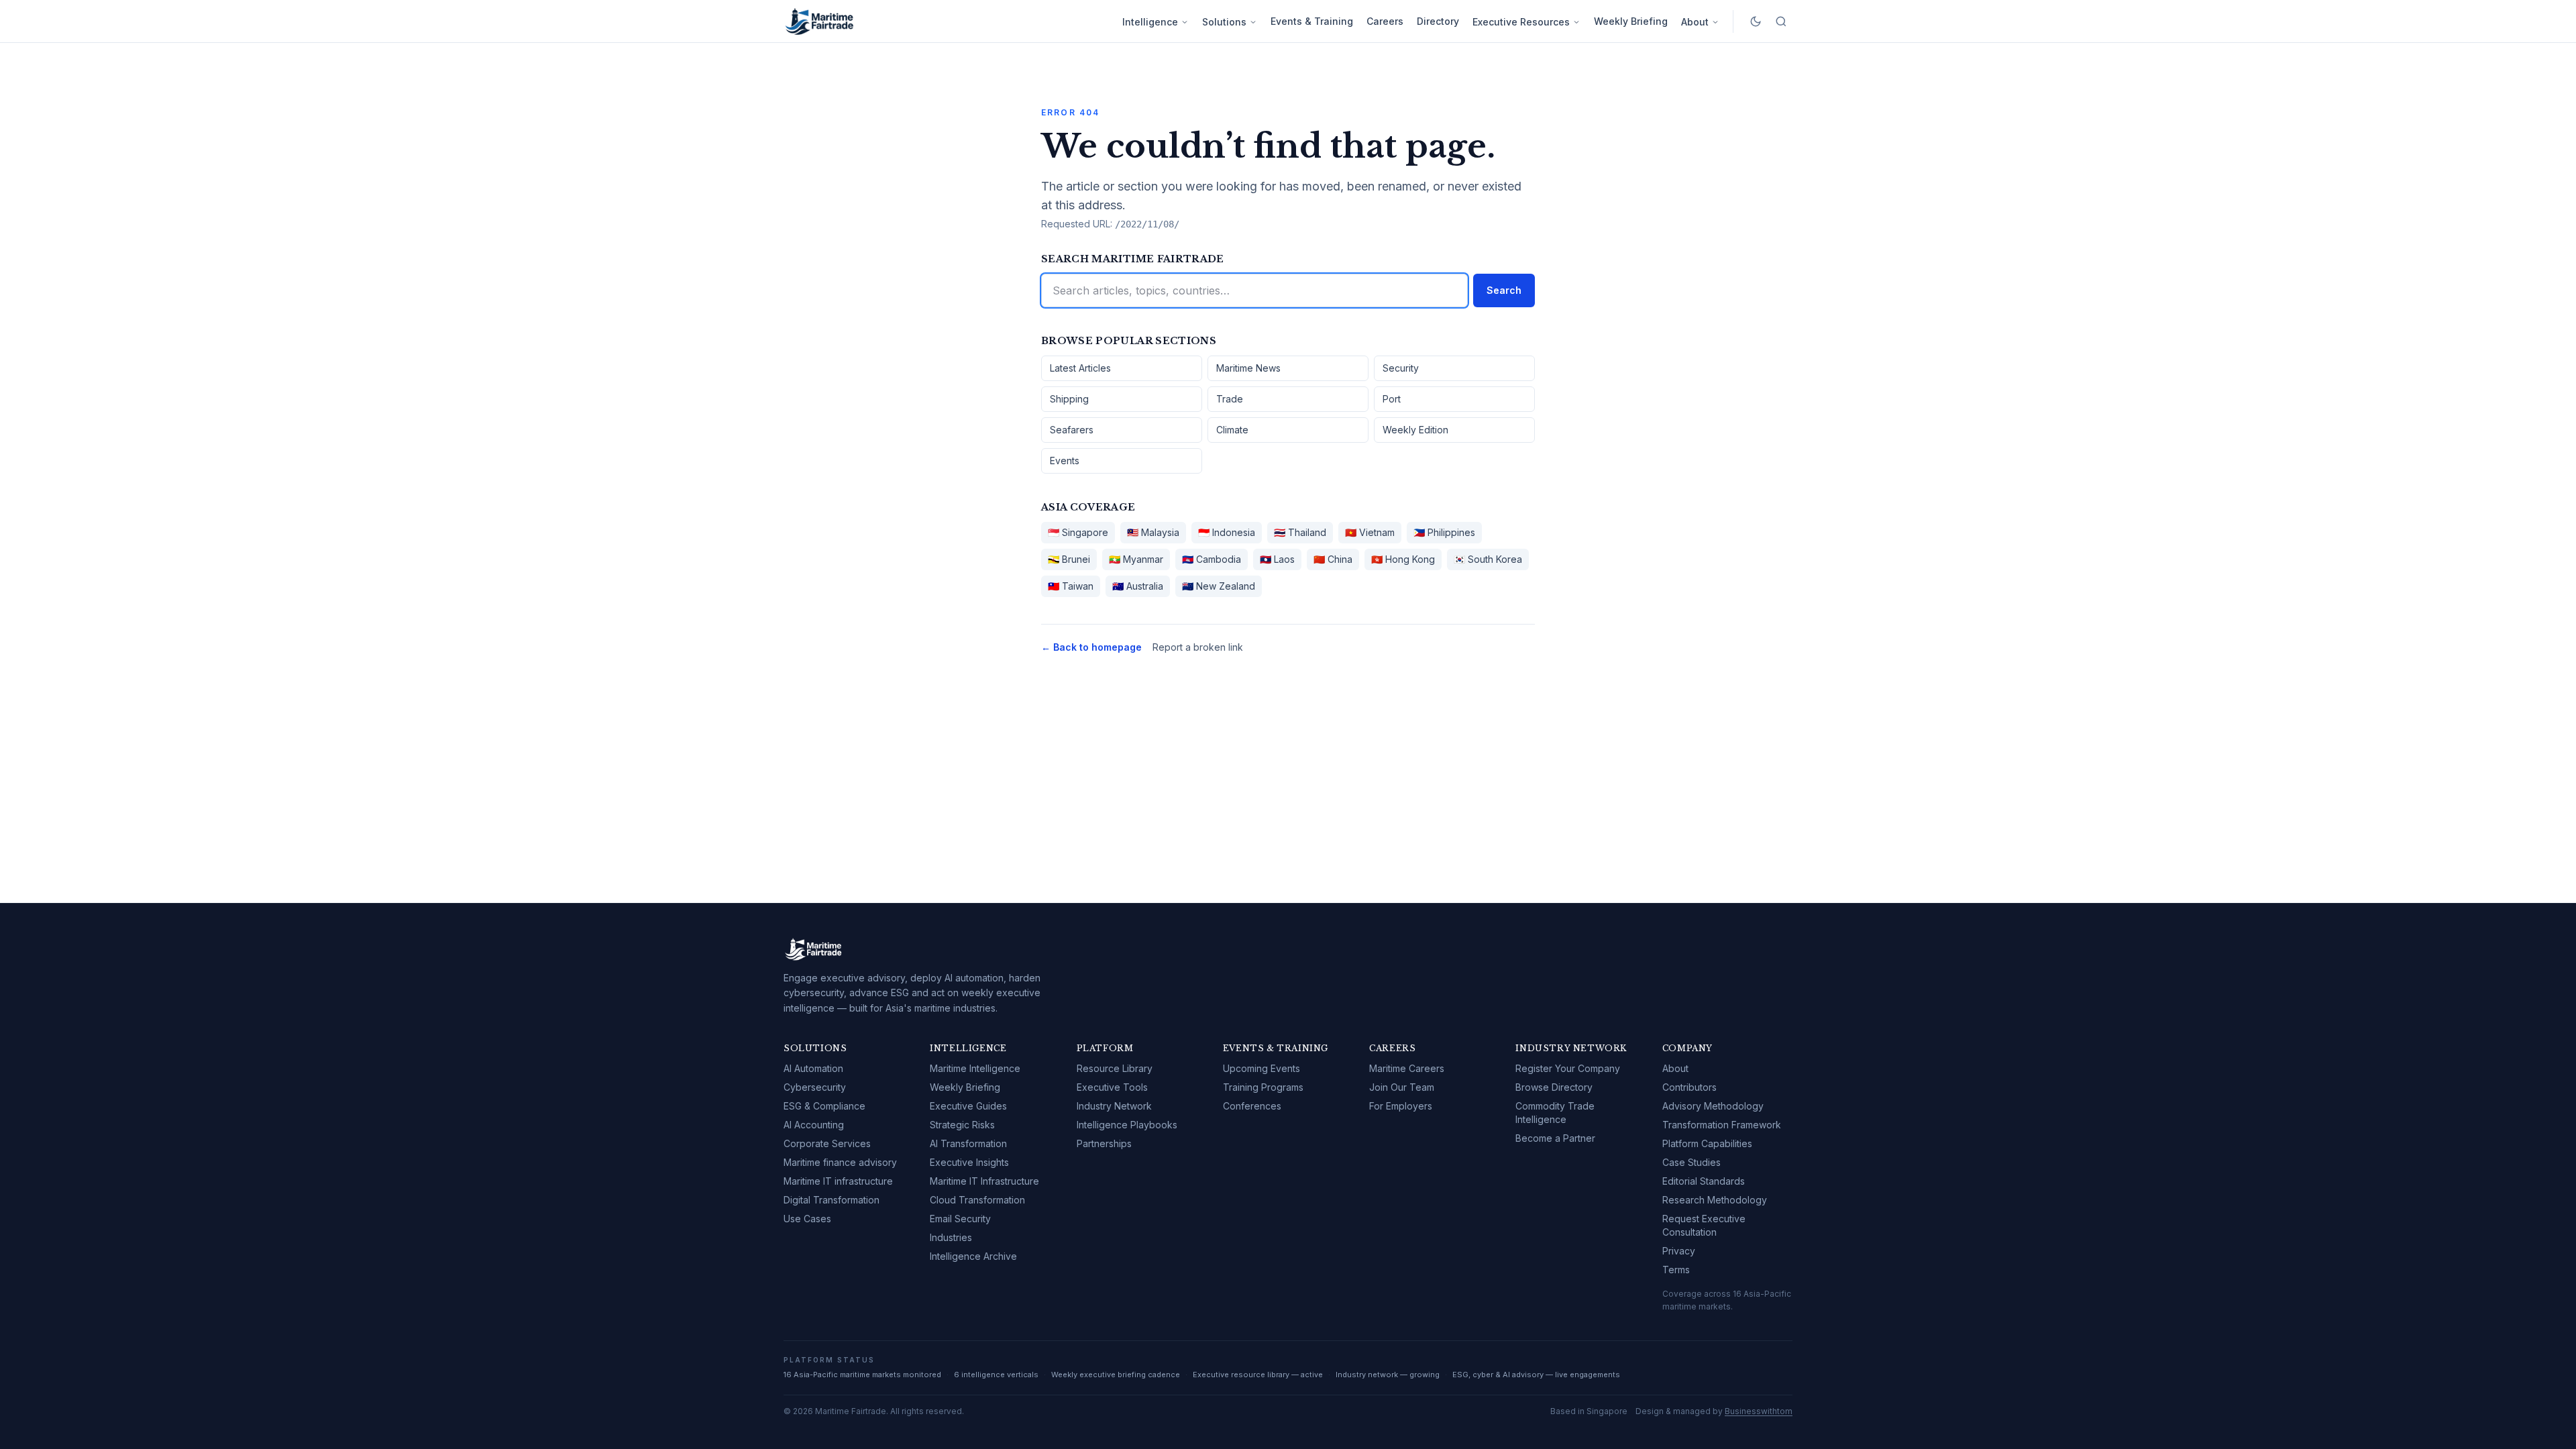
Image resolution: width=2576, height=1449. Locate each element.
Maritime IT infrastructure (838, 1181)
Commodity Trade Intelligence (1555, 1113)
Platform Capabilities (1707, 1143)
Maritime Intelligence (975, 1068)
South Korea (1488, 559)
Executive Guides (968, 1106)
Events (1065, 461)
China (1333, 559)
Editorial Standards (1704, 1181)
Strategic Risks (962, 1125)
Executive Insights (969, 1162)
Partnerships (1104, 1143)
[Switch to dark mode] (1756, 21)
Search (1504, 290)
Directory (1438, 21)
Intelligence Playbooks (1127, 1125)
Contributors (1689, 1087)
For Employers (1401, 1106)
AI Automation (813, 1068)
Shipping (1069, 399)
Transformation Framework (1722, 1125)
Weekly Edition (1415, 430)
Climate (1232, 430)
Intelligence (1150, 22)
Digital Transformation (831, 1200)
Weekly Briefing (1631, 21)
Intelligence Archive (973, 1256)
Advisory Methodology (1713, 1106)
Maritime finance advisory (840, 1162)
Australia (1138, 586)
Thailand (1300, 532)
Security (1401, 368)
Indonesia (1227, 532)
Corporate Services (827, 1143)
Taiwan (1071, 586)
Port (1392, 399)
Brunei (1069, 559)
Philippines (1444, 532)
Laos (1277, 559)
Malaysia (1153, 532)
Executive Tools (1112, 1087)
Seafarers (1072, 430)
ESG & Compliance (824, 1106)
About (1695, 22)
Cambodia (1212, 559)
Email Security (960, 1219)
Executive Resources (1521, 22)
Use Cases (807, 1219)
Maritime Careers (1407, 1068)
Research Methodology (1715, 1200)
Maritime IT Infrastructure (984, 1181)
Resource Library (1115, 1068)
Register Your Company (1568, 1068)
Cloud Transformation (977, 1200)
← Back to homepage (1091, 647)
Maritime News (1248, 368)
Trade (1230, 399)
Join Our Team (1402, 1087)
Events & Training (1312, 21)
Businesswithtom (1759, 1411)
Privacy (1679, 1251)
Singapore (1078, 532)
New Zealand (1219, 586)
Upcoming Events (1262, 1068)
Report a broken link (1198, 647)
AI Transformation (968, 1143)
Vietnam (1370, 532)
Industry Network (1114, 1106)
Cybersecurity (815, 1087)
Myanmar (1136, 559)
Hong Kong (1403, 559)
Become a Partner (1555, 1138)
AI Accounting (814, 1125)
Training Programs (1263, 1087)
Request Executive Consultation (1704, 1225)
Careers (1385, 21)
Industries (951, 1237)
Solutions (1224, 22)
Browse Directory (1554, 1087)
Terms (1676, 1270)
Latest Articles (1080, 368)
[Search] (1781, 21)
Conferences (1252, 1106)
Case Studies (1692, 1162)
